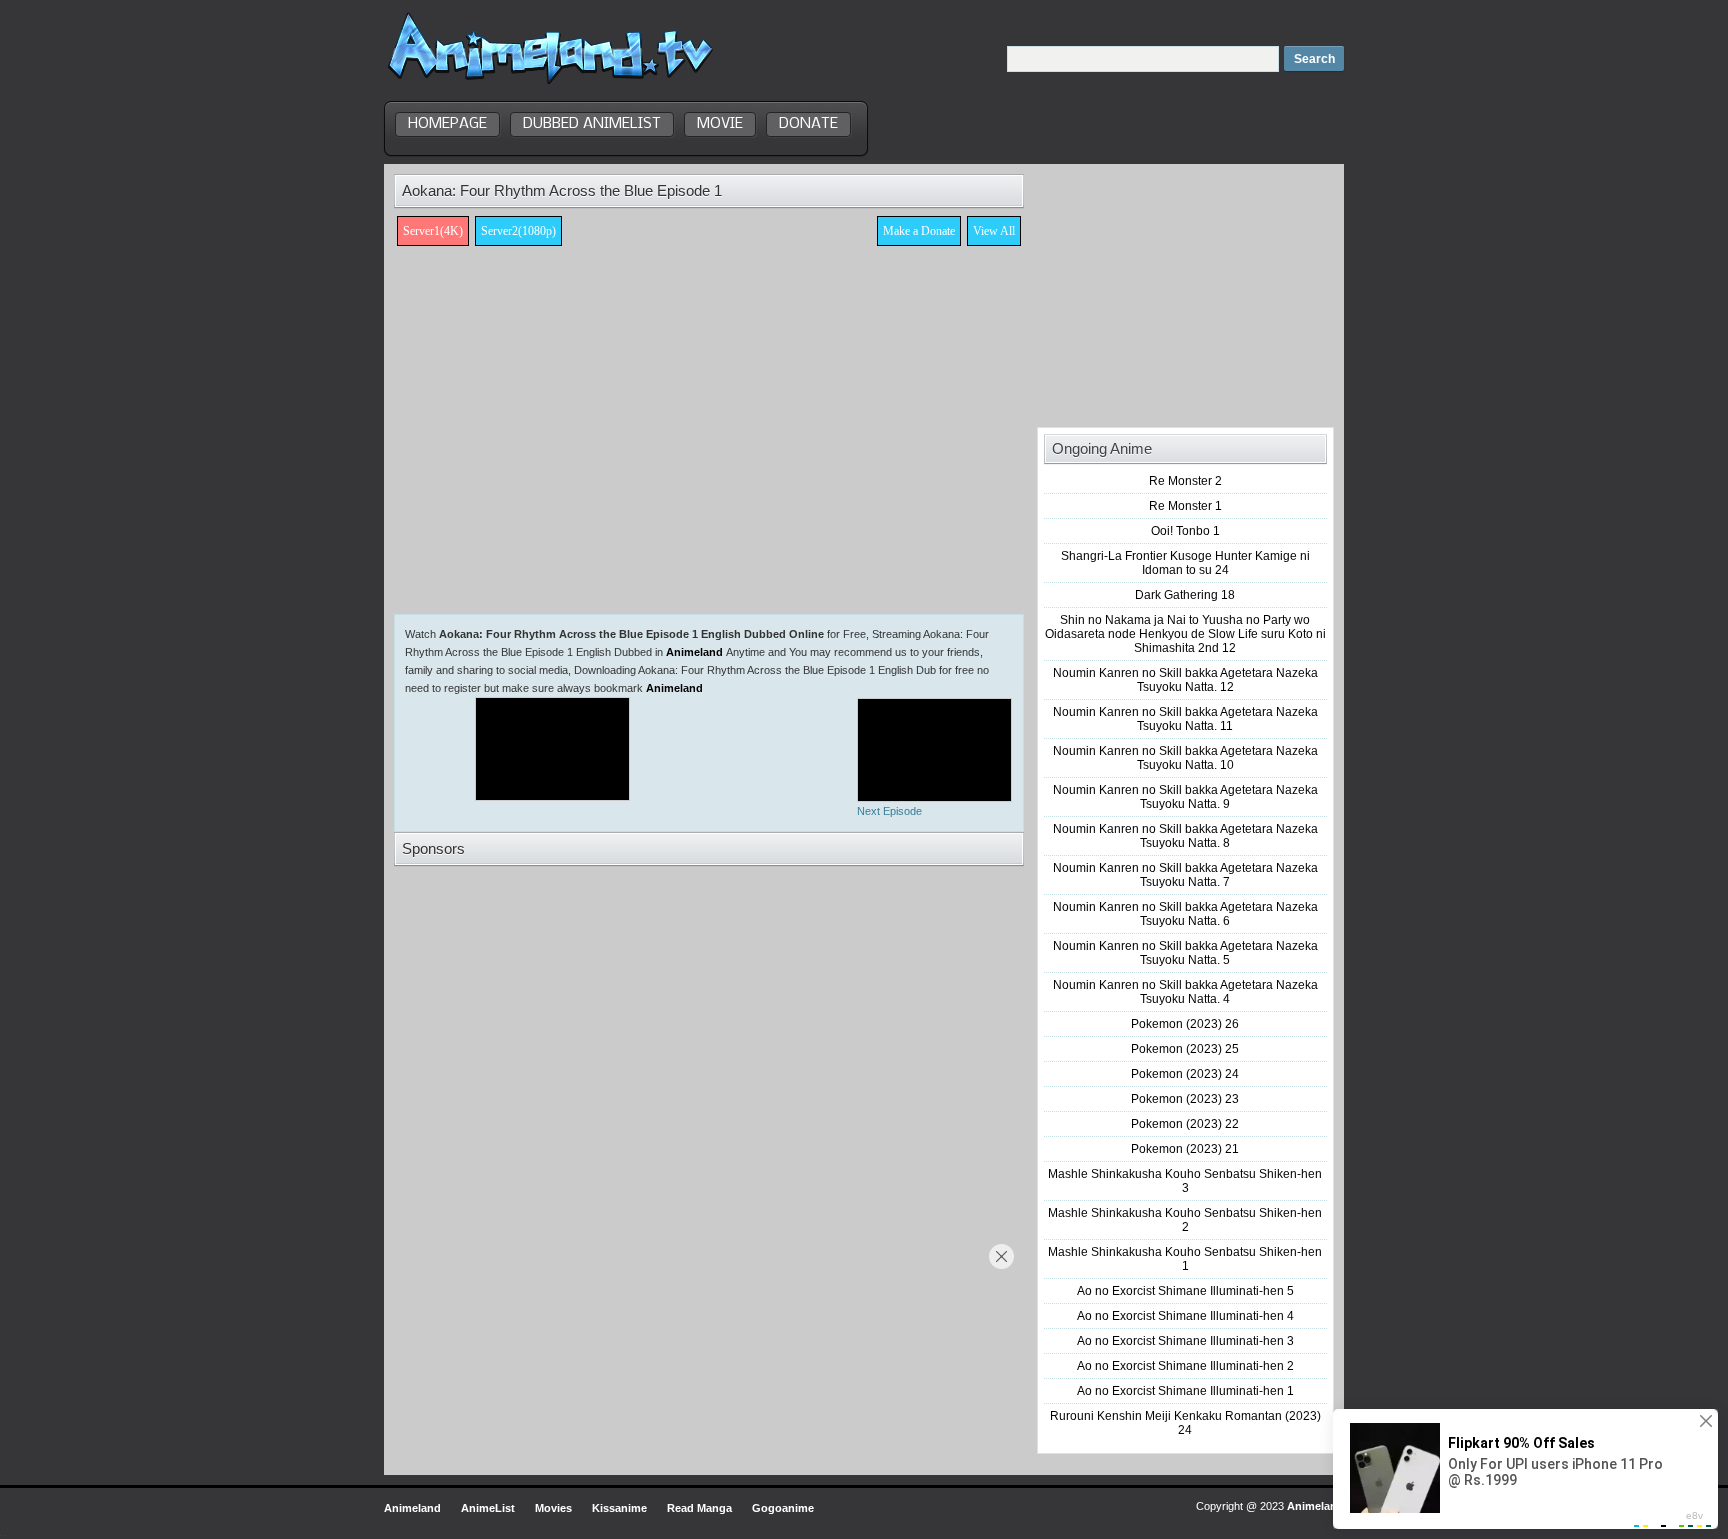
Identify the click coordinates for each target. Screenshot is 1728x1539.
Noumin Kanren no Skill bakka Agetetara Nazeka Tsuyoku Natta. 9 (1185, 797)
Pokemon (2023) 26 (1185, 1024)
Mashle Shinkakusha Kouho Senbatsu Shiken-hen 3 (1185, 1181)
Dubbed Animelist (592, 124)
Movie (720, 124)
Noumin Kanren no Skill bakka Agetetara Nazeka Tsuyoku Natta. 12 (1185, 680)
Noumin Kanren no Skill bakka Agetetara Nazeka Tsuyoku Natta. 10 (1185, 758)
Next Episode (889, 811)
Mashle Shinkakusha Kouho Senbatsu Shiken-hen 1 (1185, 1259)
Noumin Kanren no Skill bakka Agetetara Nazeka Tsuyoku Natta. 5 (1185, 953)
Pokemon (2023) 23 (1185, 1099)
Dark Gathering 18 (1185, 595)
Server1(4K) (433, 231)
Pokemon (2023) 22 (1185, 1124)
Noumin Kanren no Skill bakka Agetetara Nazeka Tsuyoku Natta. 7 (1185, 875)
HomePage (447, 124)
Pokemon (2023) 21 (1185, 1149)
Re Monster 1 (1185, 506)
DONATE (808, 124)
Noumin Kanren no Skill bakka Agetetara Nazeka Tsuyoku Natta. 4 (1185, 992)
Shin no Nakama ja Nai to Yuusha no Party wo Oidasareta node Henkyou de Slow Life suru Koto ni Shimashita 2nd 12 (1185, 634)
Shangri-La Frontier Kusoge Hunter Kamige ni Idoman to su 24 (1185, 563)
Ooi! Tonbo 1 (1185, 531)
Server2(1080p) (518, 231)
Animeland (694, 652)
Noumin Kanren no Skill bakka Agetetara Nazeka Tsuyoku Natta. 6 (1185, 914)
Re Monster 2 (1185, 481)
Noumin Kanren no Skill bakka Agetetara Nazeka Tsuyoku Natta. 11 (1185, 719)
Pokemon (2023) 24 (1185, 1074)
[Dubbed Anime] (550, 84)
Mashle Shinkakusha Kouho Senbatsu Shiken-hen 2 (1185, 1220)
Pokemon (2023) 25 (1185, 1049)
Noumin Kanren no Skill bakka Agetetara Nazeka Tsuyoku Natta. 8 (1185, 836)
